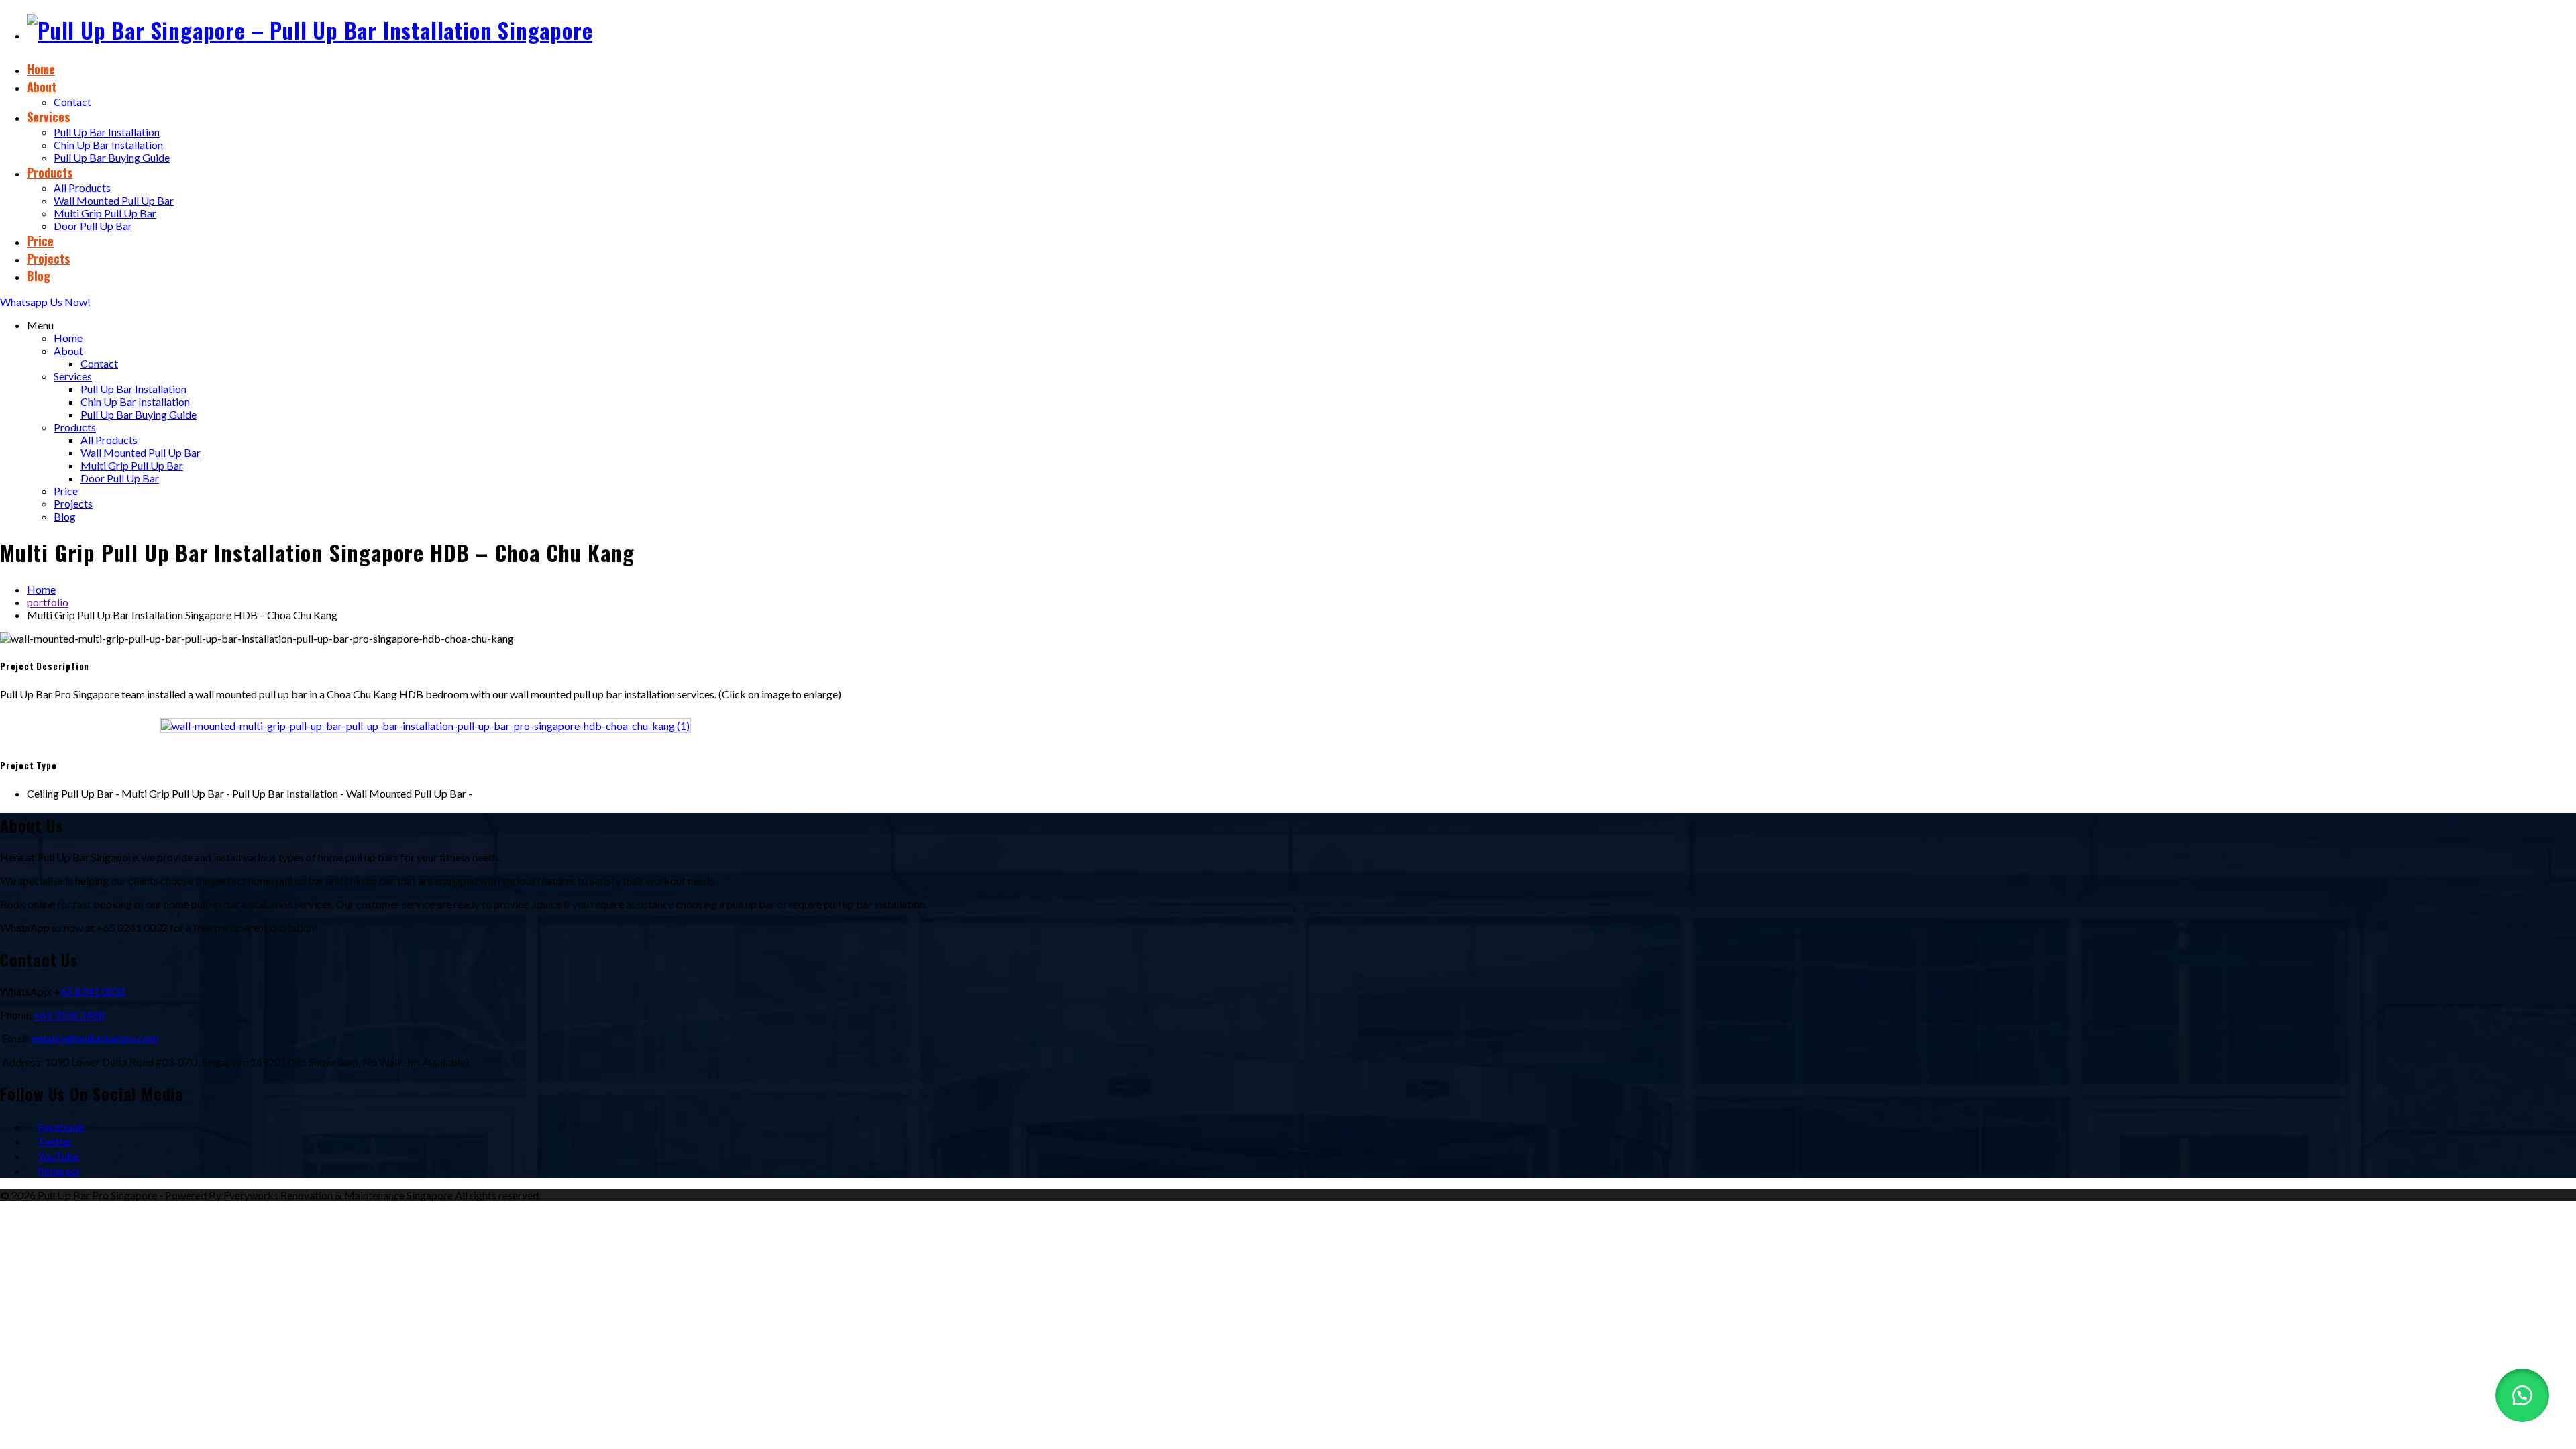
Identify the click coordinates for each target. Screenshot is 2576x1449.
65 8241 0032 (93, 991)
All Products (82, 187)
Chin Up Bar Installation (108, 145)
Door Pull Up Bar (93, 226)
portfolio (48, 602)
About (42, 87)
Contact (72, 102)
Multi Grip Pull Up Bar (105, 213)
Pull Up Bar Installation (107, 132)
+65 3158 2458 (69, 1015)
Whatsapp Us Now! (45, 302)
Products (50, 172)
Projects (48, 258)
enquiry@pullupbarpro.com (95, 1038)
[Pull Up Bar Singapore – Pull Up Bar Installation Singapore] (310, 30)
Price (40, 241)
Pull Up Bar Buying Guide (112, 157)
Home (41, 69)
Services (48, 117)
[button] (2522, 1395)
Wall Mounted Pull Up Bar (114, 200)
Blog (39, 276)
